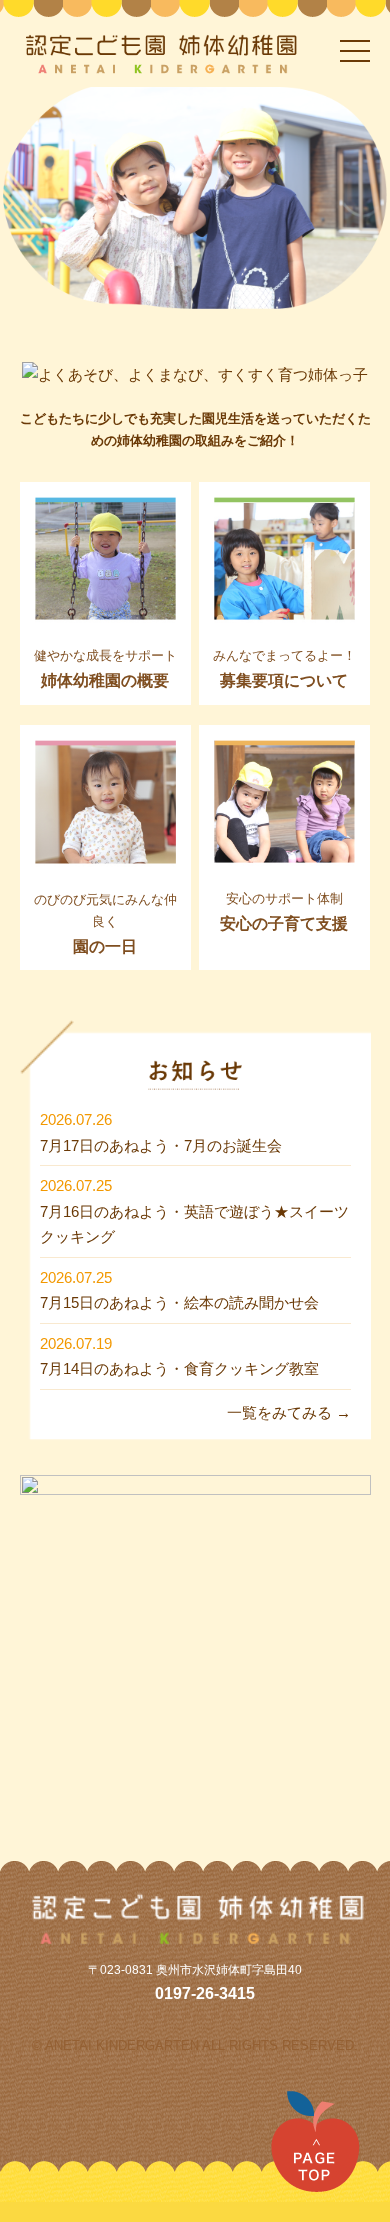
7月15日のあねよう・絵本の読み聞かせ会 (179, 1302)
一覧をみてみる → (289, 1412)
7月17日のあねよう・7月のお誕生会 (161, 1145)
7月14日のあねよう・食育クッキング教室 (179, 1368)
